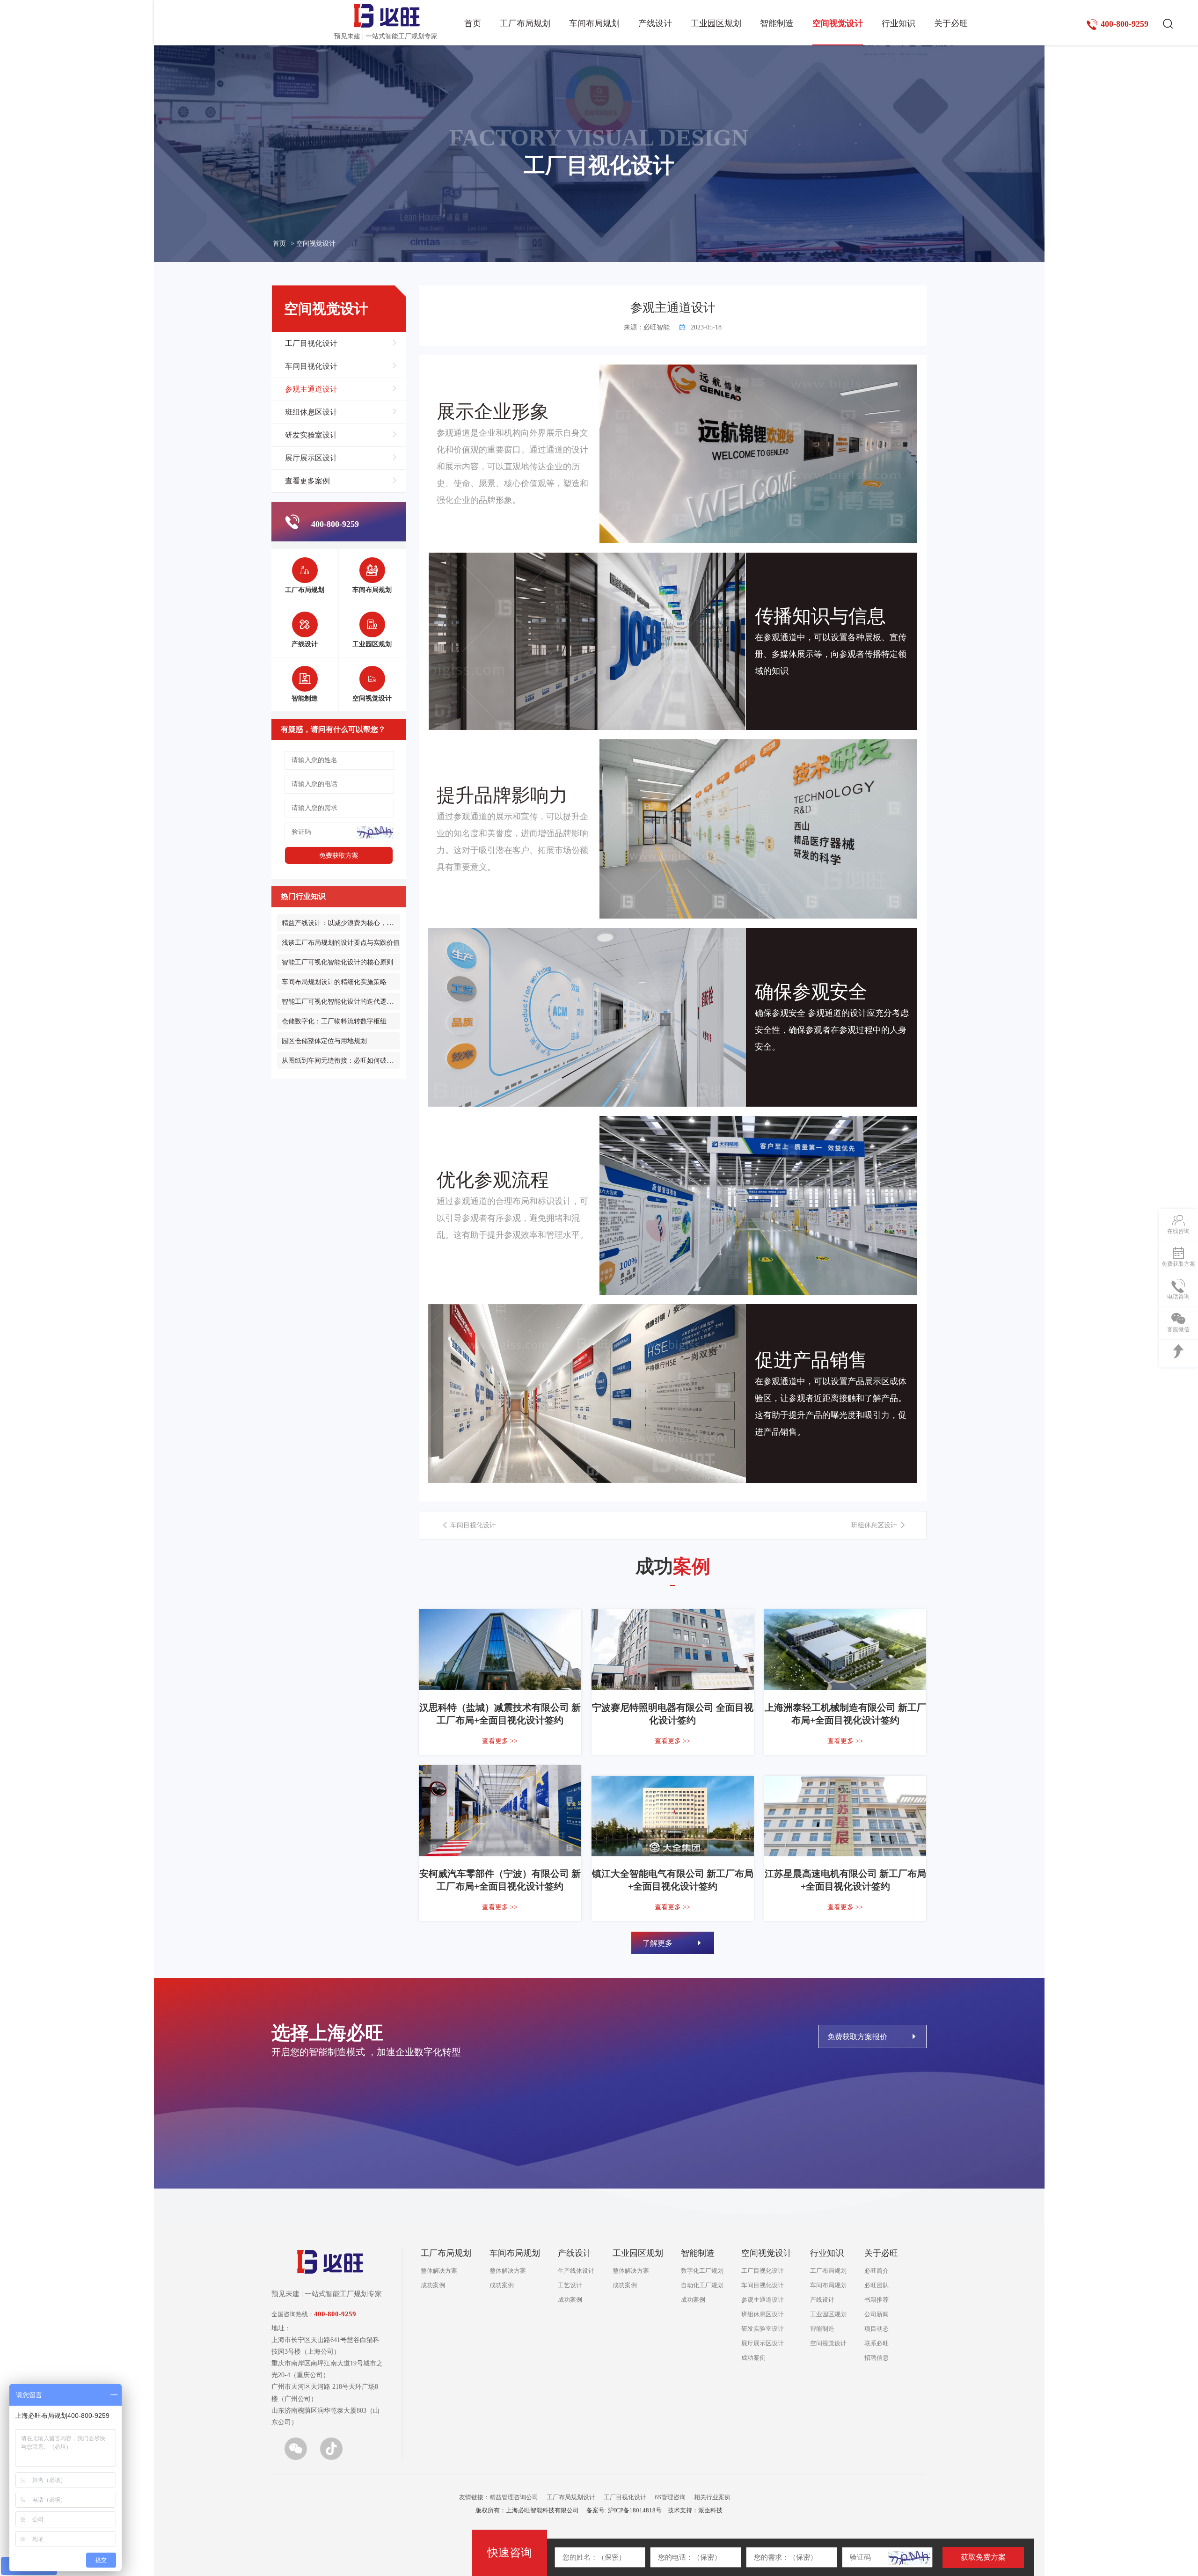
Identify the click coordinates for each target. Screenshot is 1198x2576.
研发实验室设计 (311, 435)
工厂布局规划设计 (571, 2497)
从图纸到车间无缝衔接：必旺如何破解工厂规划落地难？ (364, 1061)
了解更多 (658, 1943)
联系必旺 (877, 2343)
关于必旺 (951, 23)
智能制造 (777, 23)
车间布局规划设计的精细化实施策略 (334, 982)
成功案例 (433, 2285)
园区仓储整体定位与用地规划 (324, 1041)
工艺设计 (570, 2285)
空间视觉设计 (838, 23)
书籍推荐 (877, 2300)
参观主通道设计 (311, 389)
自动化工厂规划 (702, 2285)
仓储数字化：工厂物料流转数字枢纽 (334, 1021)
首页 (473, 23)
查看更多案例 (307, 481)
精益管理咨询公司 (514, 2497)
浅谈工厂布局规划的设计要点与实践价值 (341, 943)
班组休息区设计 (311, 412)
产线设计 (655, 23)
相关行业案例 (712, 2497)
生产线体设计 (576, 2271)
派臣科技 (710, 2510)
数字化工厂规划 (702, 2271)
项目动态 (877, 2329)
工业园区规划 (716, 23)
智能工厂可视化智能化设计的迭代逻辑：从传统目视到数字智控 (373, 1002)
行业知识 (898, 23)
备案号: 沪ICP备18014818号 (624, 2510)
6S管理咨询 (670, 2497)
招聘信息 (877, 2358)
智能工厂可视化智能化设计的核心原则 (337, 962)
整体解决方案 (439, 2271)
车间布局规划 (594, 23)
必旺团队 (877, 2285)
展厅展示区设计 (311, 458)
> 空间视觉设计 (313, 244)
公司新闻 (877, 2314)
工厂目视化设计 (311, 343)
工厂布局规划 (525, 23)
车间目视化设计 (311, 366)
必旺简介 (877, 2271)
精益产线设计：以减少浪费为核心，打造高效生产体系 (360, 923)
